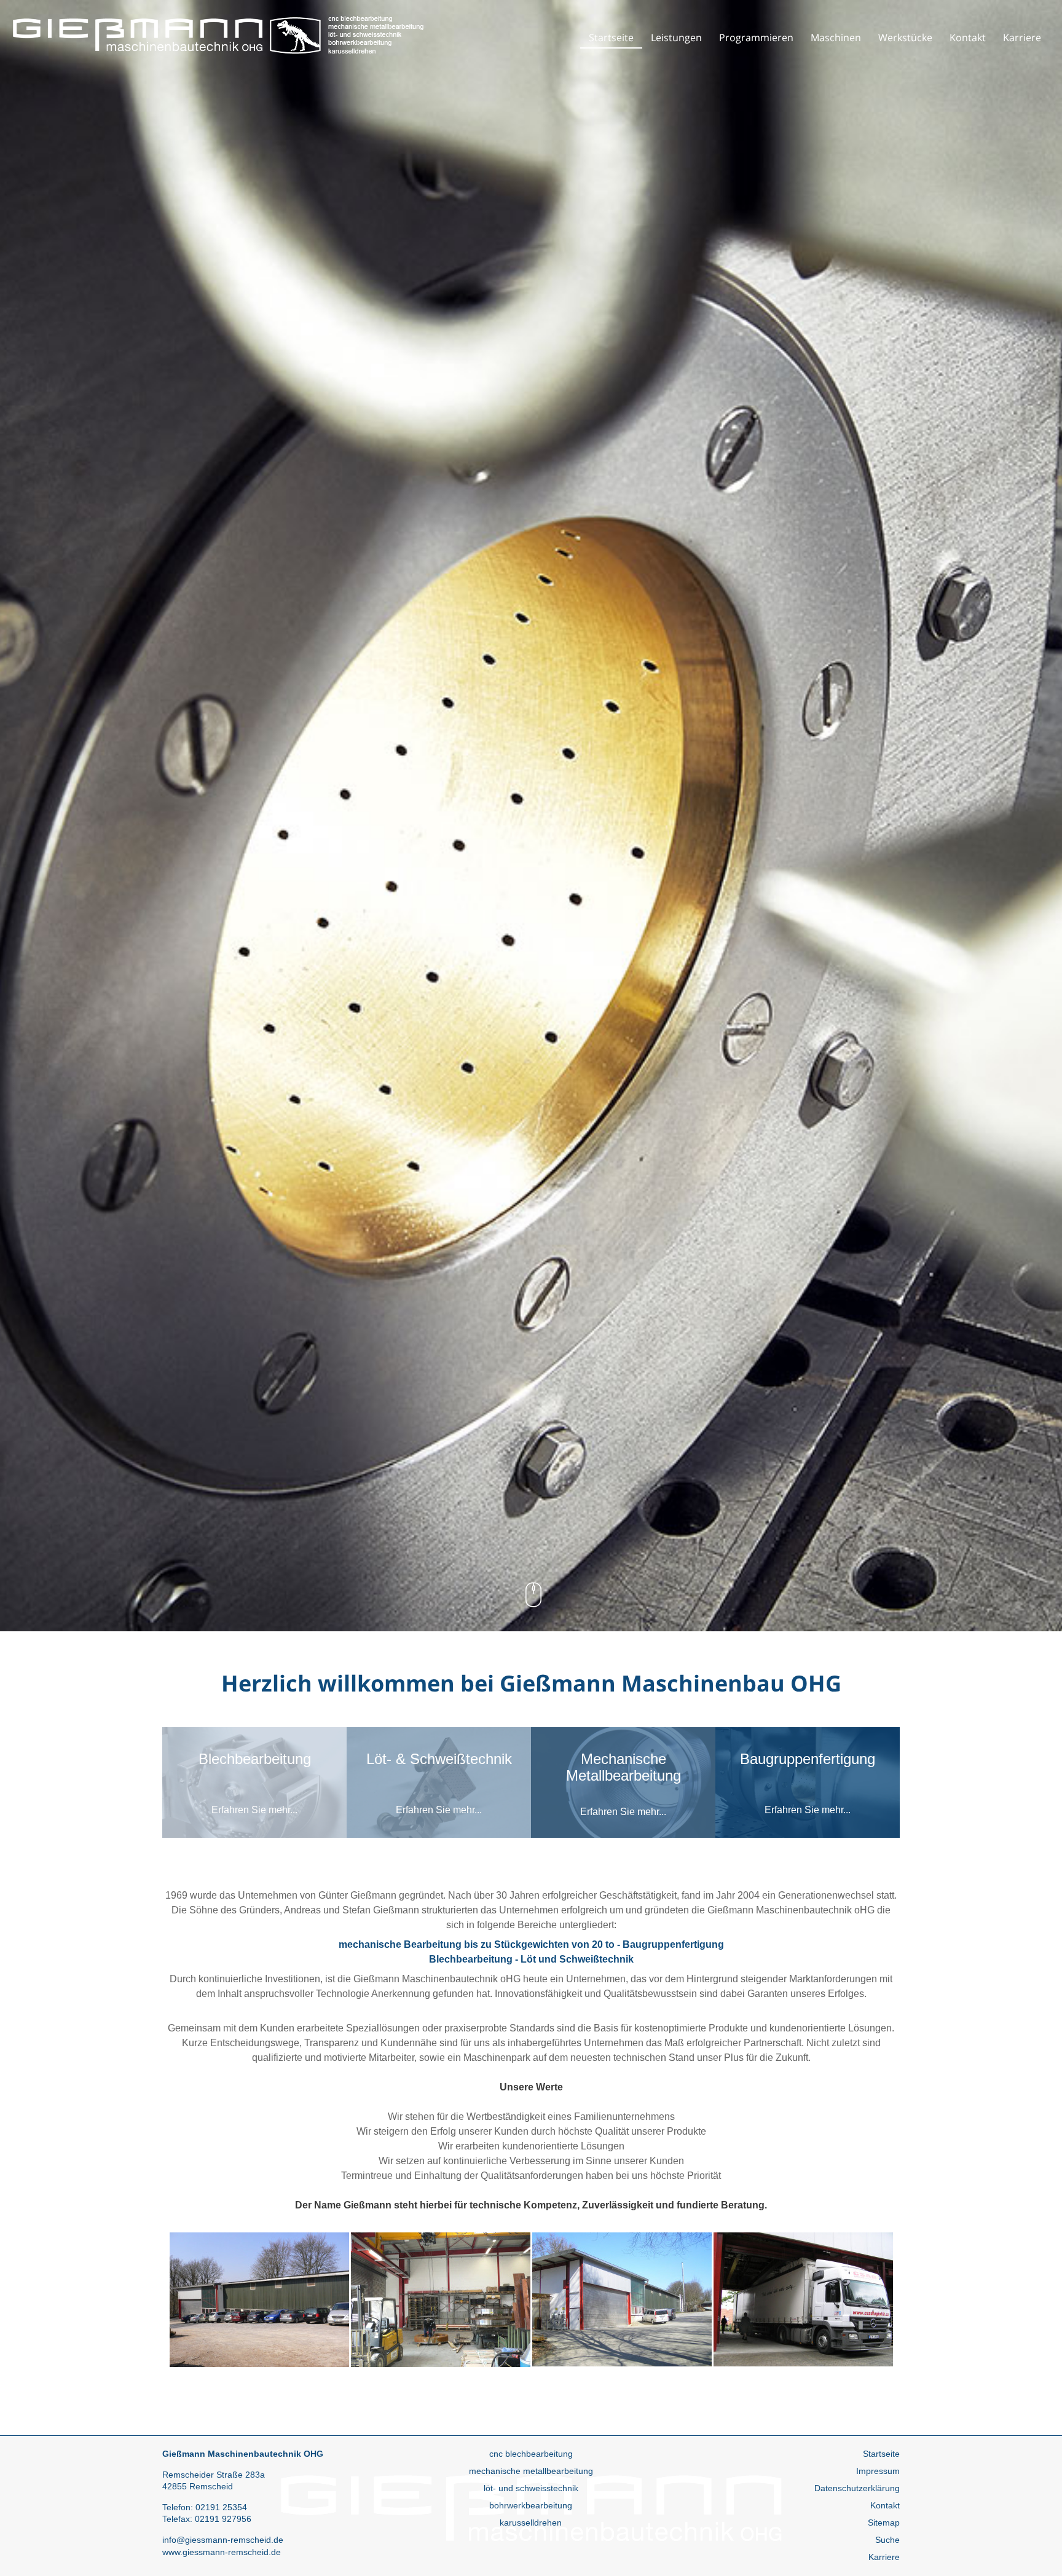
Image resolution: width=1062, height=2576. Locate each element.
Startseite (611, 37)
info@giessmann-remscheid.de (223, 2540)
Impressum (878, 2471)
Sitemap (884, 2523)
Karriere (1022, 37)
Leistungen (676, 37)
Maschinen (836, 37)
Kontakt (968, 37)
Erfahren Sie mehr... (254, 1810)
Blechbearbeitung (471, 1959)
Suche (887, 2540)
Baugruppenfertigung (673, 1944)
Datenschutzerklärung (857, 2488)
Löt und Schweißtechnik (577, 1959)
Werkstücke (905, 37)
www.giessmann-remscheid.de (222, 2552)
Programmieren (756, 37)
